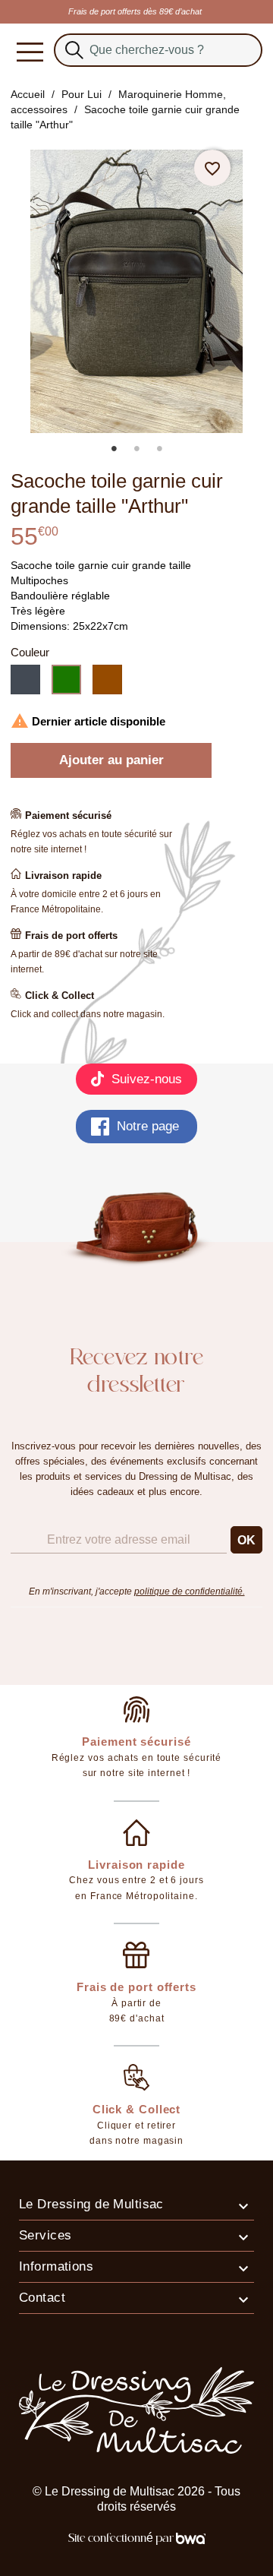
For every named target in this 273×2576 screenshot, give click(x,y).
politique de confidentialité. (190, 1591)
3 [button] (159, 448)
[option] (136, 291)
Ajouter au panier (111, 760)
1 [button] (114, 448)
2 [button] (136, 448)
